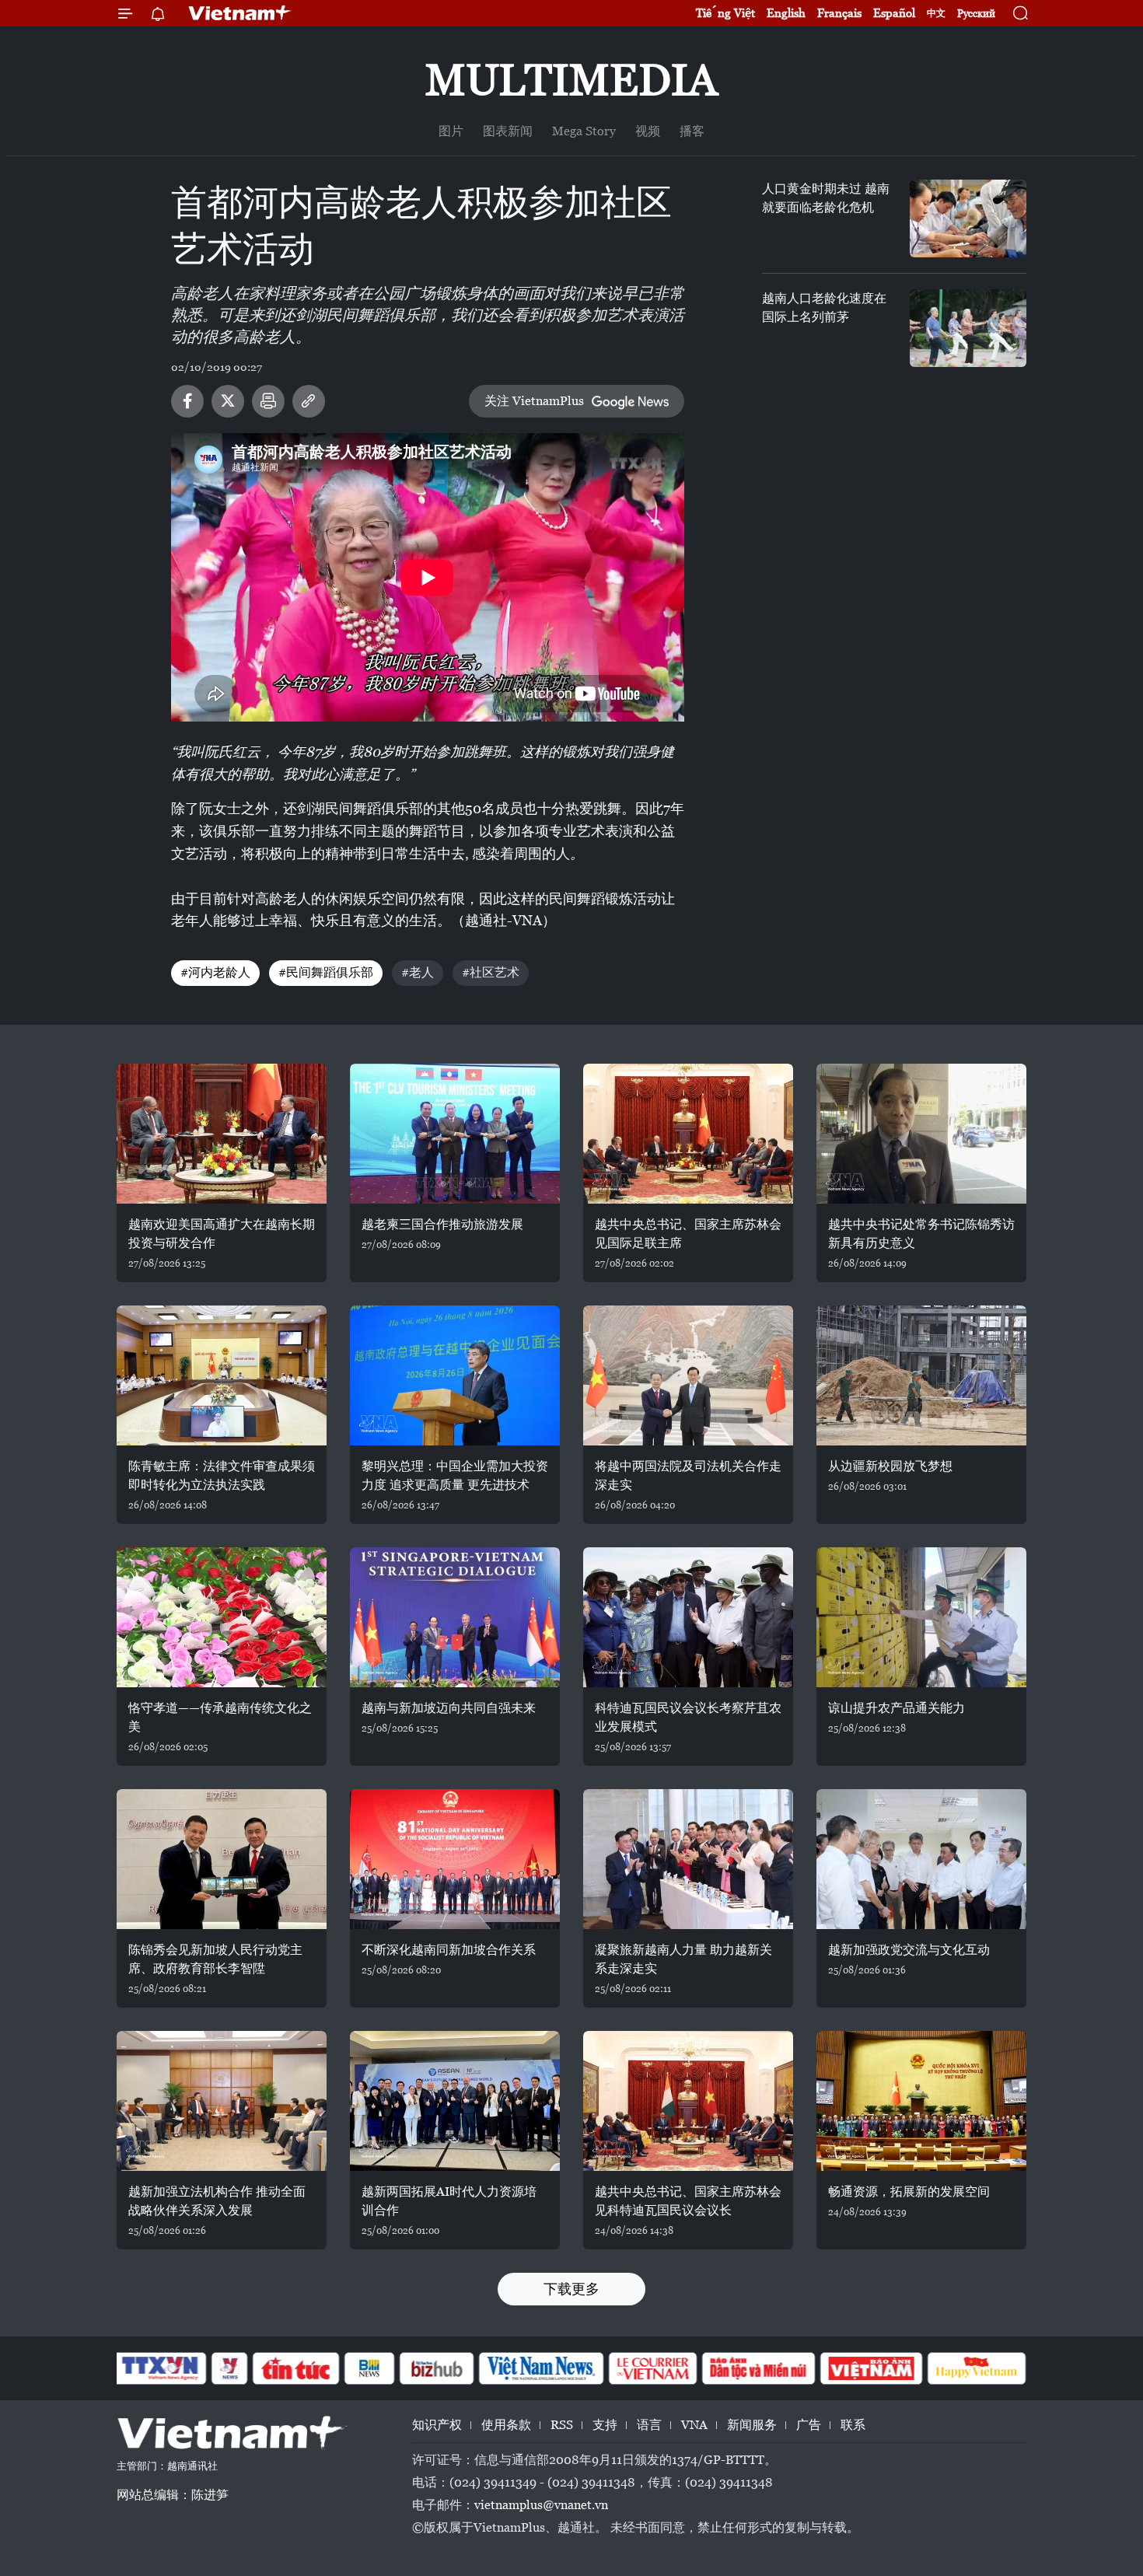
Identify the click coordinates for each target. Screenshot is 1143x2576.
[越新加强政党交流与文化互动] (921, 1859)
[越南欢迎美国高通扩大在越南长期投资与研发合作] (222, 1134)
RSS (562, 2425)
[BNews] (370, 2368)
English (786, 13)
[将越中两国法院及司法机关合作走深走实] (688, 1375)
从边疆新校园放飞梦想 (890, 1466)
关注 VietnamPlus (534, 401)
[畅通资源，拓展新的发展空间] (921, 2101)
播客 (692, 131)
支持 (605, 2425)
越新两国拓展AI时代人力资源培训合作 (449, 2201)
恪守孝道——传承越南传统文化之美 (220, 1717)
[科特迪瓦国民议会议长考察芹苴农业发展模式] (688, 1617)
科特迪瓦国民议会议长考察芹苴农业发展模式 (688, 1717)
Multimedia (571, 80)
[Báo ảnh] (871, 2368)
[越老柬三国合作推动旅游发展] (455, 1134)
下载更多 (571, 2289)
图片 (451, 131)
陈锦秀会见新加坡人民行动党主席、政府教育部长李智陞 (215, 1959)
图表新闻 (508, 131)
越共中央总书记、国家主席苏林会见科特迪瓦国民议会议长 (688, 2201)
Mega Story (584, 131)
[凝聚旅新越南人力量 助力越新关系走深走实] (688, 1859)
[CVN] (652, 2368)
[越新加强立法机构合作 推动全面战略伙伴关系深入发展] (222, 2101)
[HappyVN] (977, 2368)
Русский (976, 14)
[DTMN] (758, 2368)
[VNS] (541, 2368)
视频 (648, 131)
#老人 (418, 972)
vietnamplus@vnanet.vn (541, 2505)
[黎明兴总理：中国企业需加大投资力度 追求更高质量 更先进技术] (455, 1375)
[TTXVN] (160, 2368)
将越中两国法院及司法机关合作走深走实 (688, 1475)
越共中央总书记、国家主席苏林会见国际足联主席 (688, 1234)
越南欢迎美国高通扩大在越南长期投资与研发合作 (222, 1234)
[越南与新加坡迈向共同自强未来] (455, 1617)
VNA (694, 2425)
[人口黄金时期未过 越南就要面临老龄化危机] (968, 218)
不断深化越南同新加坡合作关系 (449, 1950)
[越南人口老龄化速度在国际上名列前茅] (968, 328)
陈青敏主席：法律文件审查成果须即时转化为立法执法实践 (222, 1475)
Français (839, 13)
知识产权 (437, 2425)
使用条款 (506, 2425)
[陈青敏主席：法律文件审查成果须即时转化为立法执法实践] (222, 1375)
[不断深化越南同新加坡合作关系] (455, 1859)
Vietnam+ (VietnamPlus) (240, 13)
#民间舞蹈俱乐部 (326, 972)
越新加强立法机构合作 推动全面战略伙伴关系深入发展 (217, 2201)
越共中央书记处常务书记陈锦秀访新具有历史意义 (921, 1234)
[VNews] (230, 2368)
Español (894, 13)
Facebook (187, 401)
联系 (853, 2425)
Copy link (309, 401)
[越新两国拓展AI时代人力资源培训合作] (455, 2101)
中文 (936, 13)
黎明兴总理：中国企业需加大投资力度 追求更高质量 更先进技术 (455, 1475)
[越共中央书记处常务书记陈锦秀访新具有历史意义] (921, 1134)
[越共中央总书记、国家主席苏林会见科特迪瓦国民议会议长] (688, 2101)
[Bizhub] (436, 2368)
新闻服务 (752, 2425)
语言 (649, 2425)
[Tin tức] (296, 2368)
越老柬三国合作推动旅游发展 (442, 1224)
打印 (268, 401)
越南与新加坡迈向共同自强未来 (449, 1708)
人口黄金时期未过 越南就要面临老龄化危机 (826, 198)
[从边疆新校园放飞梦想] (921, 1375)
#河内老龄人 (215, 972)
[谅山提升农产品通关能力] (921, 1617)
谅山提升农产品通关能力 (897, 1708)
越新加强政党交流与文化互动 (909, 1950)
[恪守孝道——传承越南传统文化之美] (222, 1617)
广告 (809, 2425)
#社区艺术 (491, 972)
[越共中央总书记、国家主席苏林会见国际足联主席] (688, 1134)
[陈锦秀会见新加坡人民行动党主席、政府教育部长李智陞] (222, 1859)
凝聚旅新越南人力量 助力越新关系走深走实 (683, 1959)
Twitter (228, 401)
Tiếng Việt (725, 13)
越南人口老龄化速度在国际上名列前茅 (824, 308)
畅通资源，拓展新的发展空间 (909, 2192)
